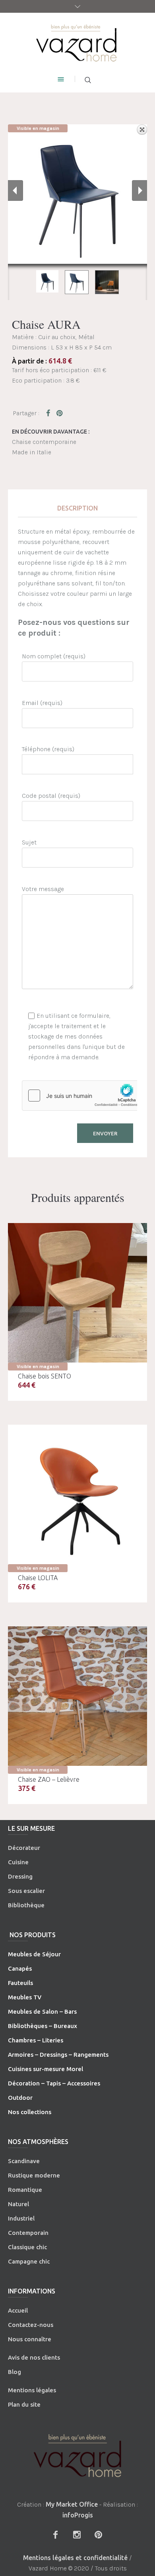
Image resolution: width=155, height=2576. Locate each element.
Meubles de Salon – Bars (42, 2012)
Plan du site (24, 2404)
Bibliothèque (26, 1905)
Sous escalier (26, 1891)
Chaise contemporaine (44, 442)
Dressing (20, 1876)
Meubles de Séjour (34, 1954)
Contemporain (28, 2233)
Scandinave (24, 2161)
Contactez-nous (31, 2325)
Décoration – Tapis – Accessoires (54, 2083)
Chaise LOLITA (38, 1578)
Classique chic (27, 2247)
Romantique (25, 2190)
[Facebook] (55, 2535)
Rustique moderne (34, 2175)
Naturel (18, 2204)
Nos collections (30, 2112)
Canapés (20, 1968)
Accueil (18, 2310)
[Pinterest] (98, 2535)
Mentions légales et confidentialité (75, 2558)
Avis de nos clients (34, 2357)
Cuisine (18, 1862)
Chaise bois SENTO (45, 1376)
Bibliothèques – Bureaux (43, 2026)
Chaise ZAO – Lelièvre (49, 1779)
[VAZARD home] (78, 42)
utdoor (23, 2098)
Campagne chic (29, 2261)
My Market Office (72, 2504)
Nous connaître (30, 2339)
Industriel (21, 2218)
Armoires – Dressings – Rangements (58, 2055)
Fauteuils (20, 1983)
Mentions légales (32, 2390)
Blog (15, 2372)
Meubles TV (25, 1997)
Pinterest (60, 413)
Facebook (50, 413)
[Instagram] (77, 2535)
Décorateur (24, 1848)
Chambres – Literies (36, 2040)
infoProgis (78, 2515)
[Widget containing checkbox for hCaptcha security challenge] (82, 1096)
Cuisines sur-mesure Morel (46, 2069)
